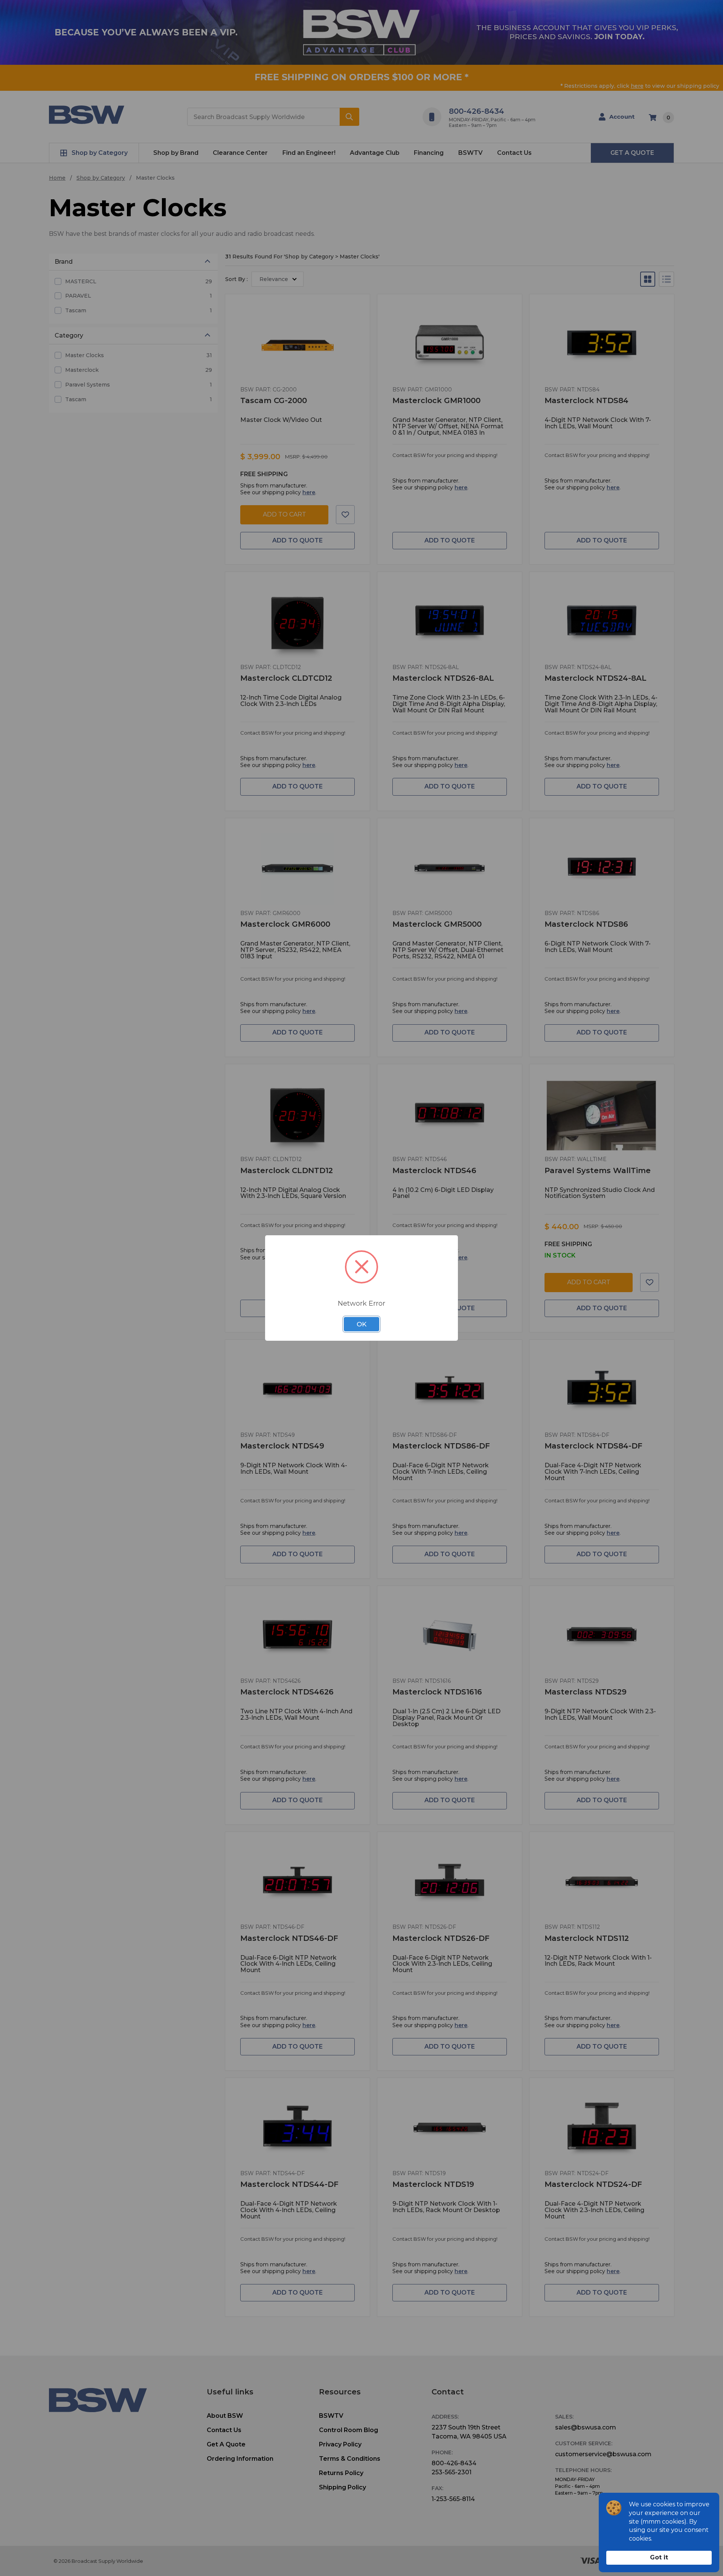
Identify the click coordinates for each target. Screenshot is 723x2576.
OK (361, 1324)
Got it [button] (659, 2557)
